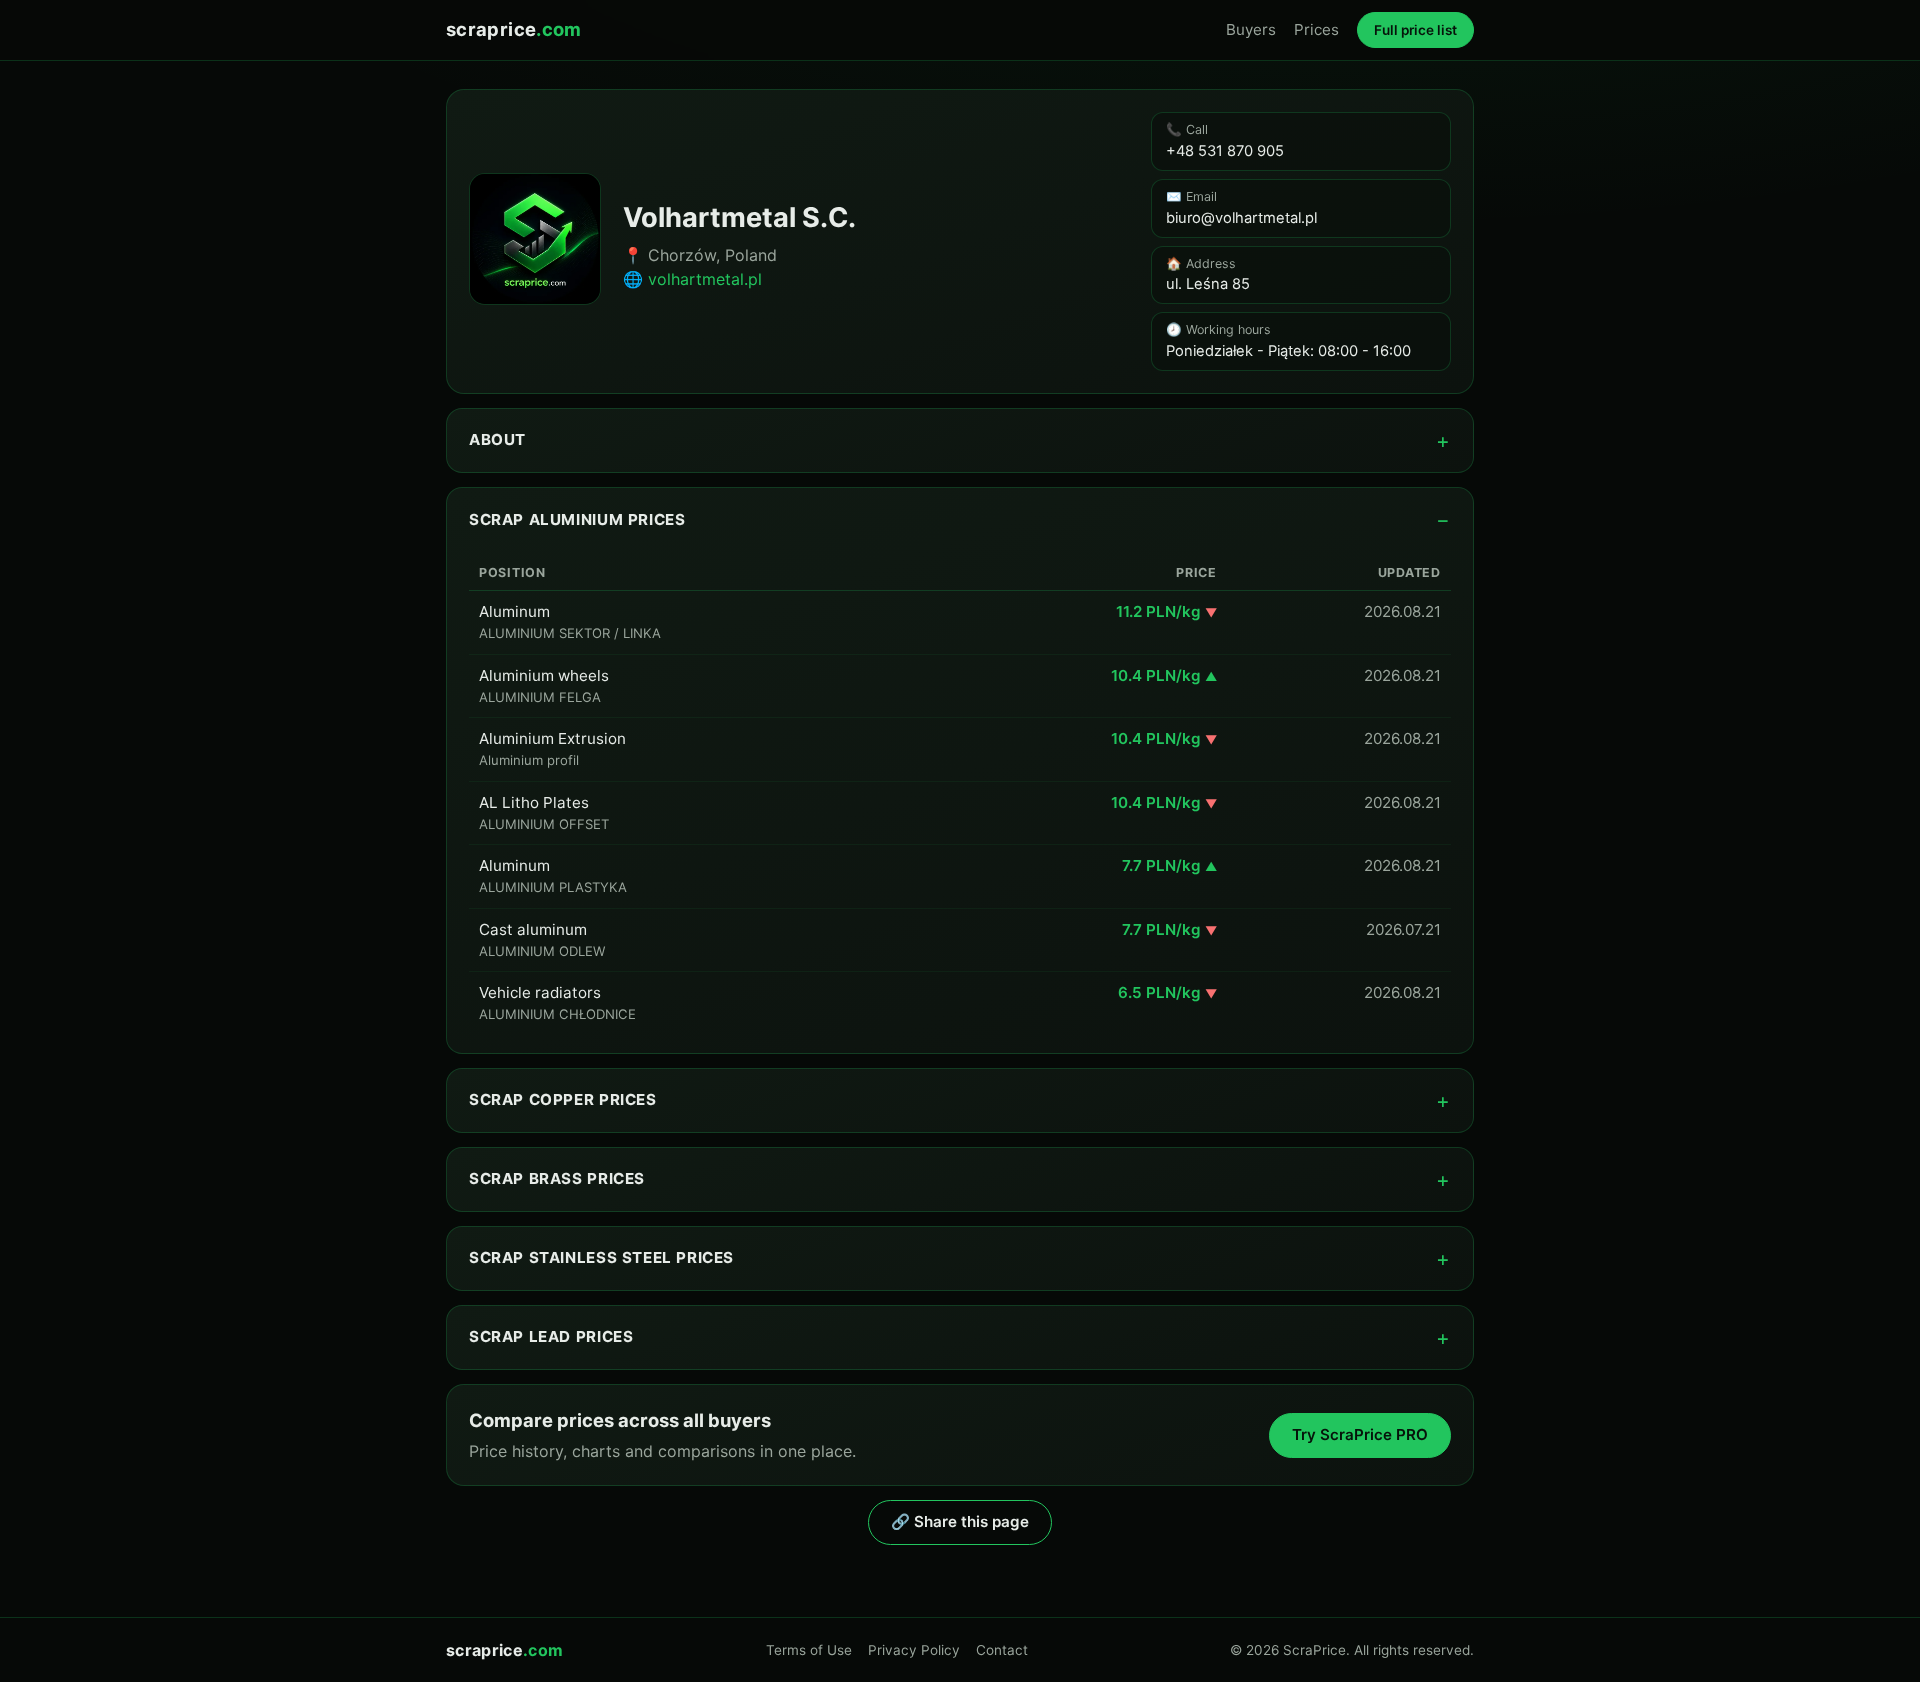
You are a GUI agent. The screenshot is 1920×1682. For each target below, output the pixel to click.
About (497, 439)
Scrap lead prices (551, 1336)
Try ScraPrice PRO (1360, 1434)
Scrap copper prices (563, 1099)
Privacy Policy (914, 1650)
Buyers (1251, 29)
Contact (1002, 1650)
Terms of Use (809, 1650)
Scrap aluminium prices (577, 519)
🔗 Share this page (960, 1521)
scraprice (514, 29)
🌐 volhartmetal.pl (692, 279)
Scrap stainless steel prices (601, 1257)
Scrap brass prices (557, 1178)
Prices (1316, 29)
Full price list (1415, 30)
